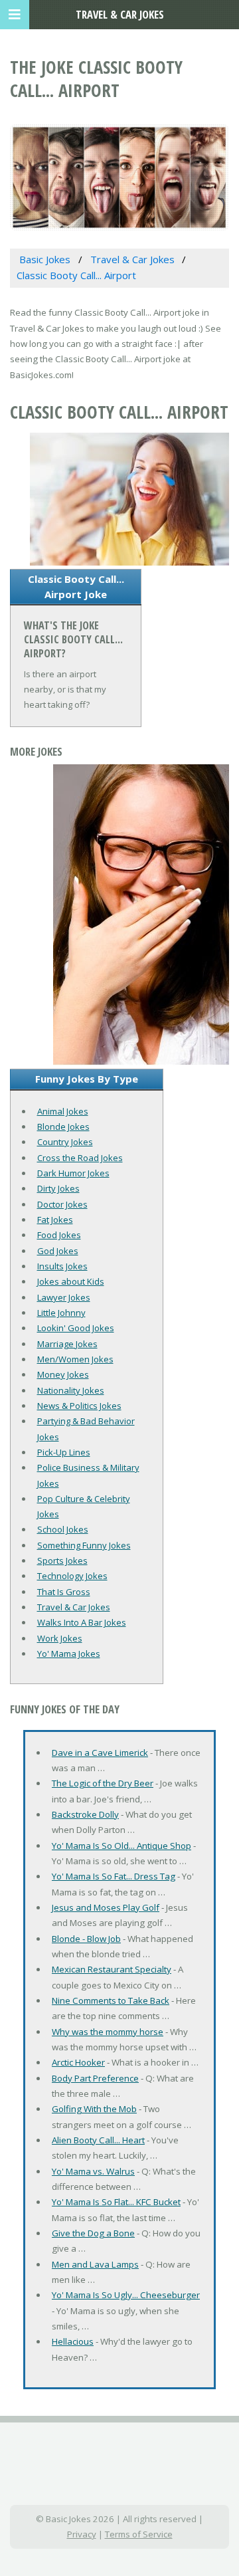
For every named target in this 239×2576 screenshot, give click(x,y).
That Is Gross (64, 1592)
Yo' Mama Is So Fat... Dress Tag (114, 1876)
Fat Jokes (55, 1220)
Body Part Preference (95, 2078)
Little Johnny (61, 1313)
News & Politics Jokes (79, 1406)
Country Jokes (65, 1142)
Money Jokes (63, 1374)
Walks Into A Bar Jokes (82, 1622)
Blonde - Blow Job (86, 1939)
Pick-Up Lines (64, 1452)
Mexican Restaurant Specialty (112, 1969)
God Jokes (58, 1251)
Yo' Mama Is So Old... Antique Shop (121, 1846)
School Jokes (63, 1529)
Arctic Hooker (78, 2062)
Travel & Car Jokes (74, 1607)
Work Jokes (60, 1638)
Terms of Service (139, 2534)
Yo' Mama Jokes (69, 1654)
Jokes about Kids (71, 1281)
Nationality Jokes (71, 1390)
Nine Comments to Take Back (111, 2000)
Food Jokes (59, 1235)
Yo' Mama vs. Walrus (93, 2171)
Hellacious (73, 2341)
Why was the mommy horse (108, 2032)
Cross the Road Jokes (80, 1158)
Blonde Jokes (63, 1127)
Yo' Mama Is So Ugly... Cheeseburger (126, 2295)
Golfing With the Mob (94, 2109)
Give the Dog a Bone (93, 2233)
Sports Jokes (62, 1560)
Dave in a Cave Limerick (100, 1753)
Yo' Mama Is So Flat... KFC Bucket (116, 2202)
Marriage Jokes (67, 1344)
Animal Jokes (63, 1111)
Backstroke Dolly (85, 1814)
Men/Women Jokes (75, 1359)
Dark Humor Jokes (73, 1173)
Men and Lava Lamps (95, 2264)
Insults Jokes (62, 1266)
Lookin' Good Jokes (76, 1328)
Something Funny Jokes (84, 1545)
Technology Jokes (72, 1576)
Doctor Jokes (62, 1204)
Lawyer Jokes (64, 1297)
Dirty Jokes (58, 1188)
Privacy (82, 2534)
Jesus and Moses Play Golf (106, 1907)
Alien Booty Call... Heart (98, 2140)
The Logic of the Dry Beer (103, 1783)
